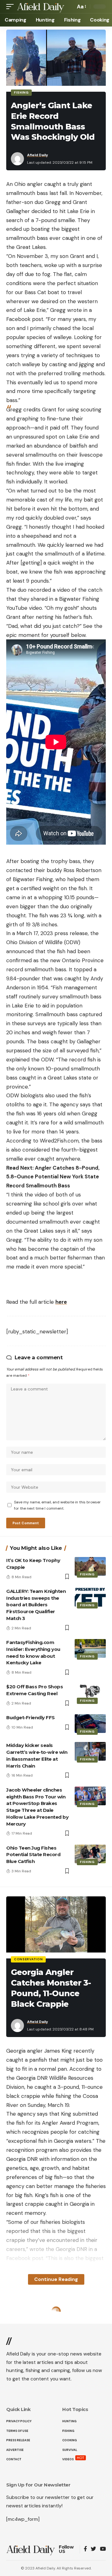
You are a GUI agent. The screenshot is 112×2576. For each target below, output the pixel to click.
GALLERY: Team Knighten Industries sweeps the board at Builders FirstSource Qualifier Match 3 (36, 1605)
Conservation (28, 1959)
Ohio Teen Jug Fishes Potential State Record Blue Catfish (33, 1855)
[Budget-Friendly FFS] (90, 1724)
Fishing (21, 92)
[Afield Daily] (41, 7)
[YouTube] (103, 2549)
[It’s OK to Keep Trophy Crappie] (90, 1566)
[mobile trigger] (12, 7)
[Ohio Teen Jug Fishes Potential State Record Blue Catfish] (90, 1854)
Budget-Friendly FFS (30, 1717)
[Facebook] (85, 2549)
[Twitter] (93, 2549)
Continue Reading (56, 2279)
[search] (69, 7)
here (61, 1302)
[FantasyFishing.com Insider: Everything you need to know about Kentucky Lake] (90, 1648)
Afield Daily (37, 155)
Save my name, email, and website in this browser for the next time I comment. (57, 1505)
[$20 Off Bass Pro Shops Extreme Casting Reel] (90, 1693)
